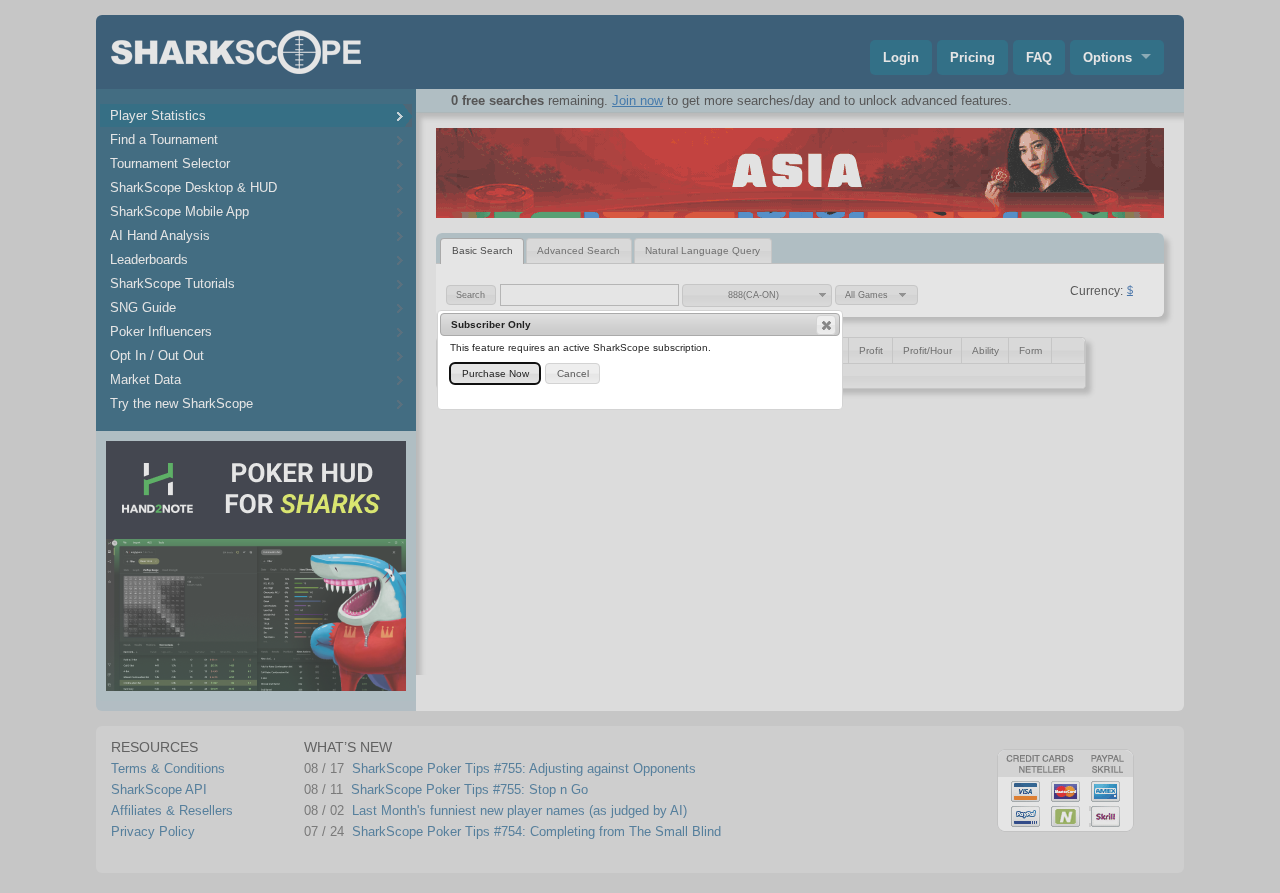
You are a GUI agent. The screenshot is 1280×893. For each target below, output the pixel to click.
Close (826, 325)
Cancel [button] (573, 373)
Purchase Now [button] (495, 373)
